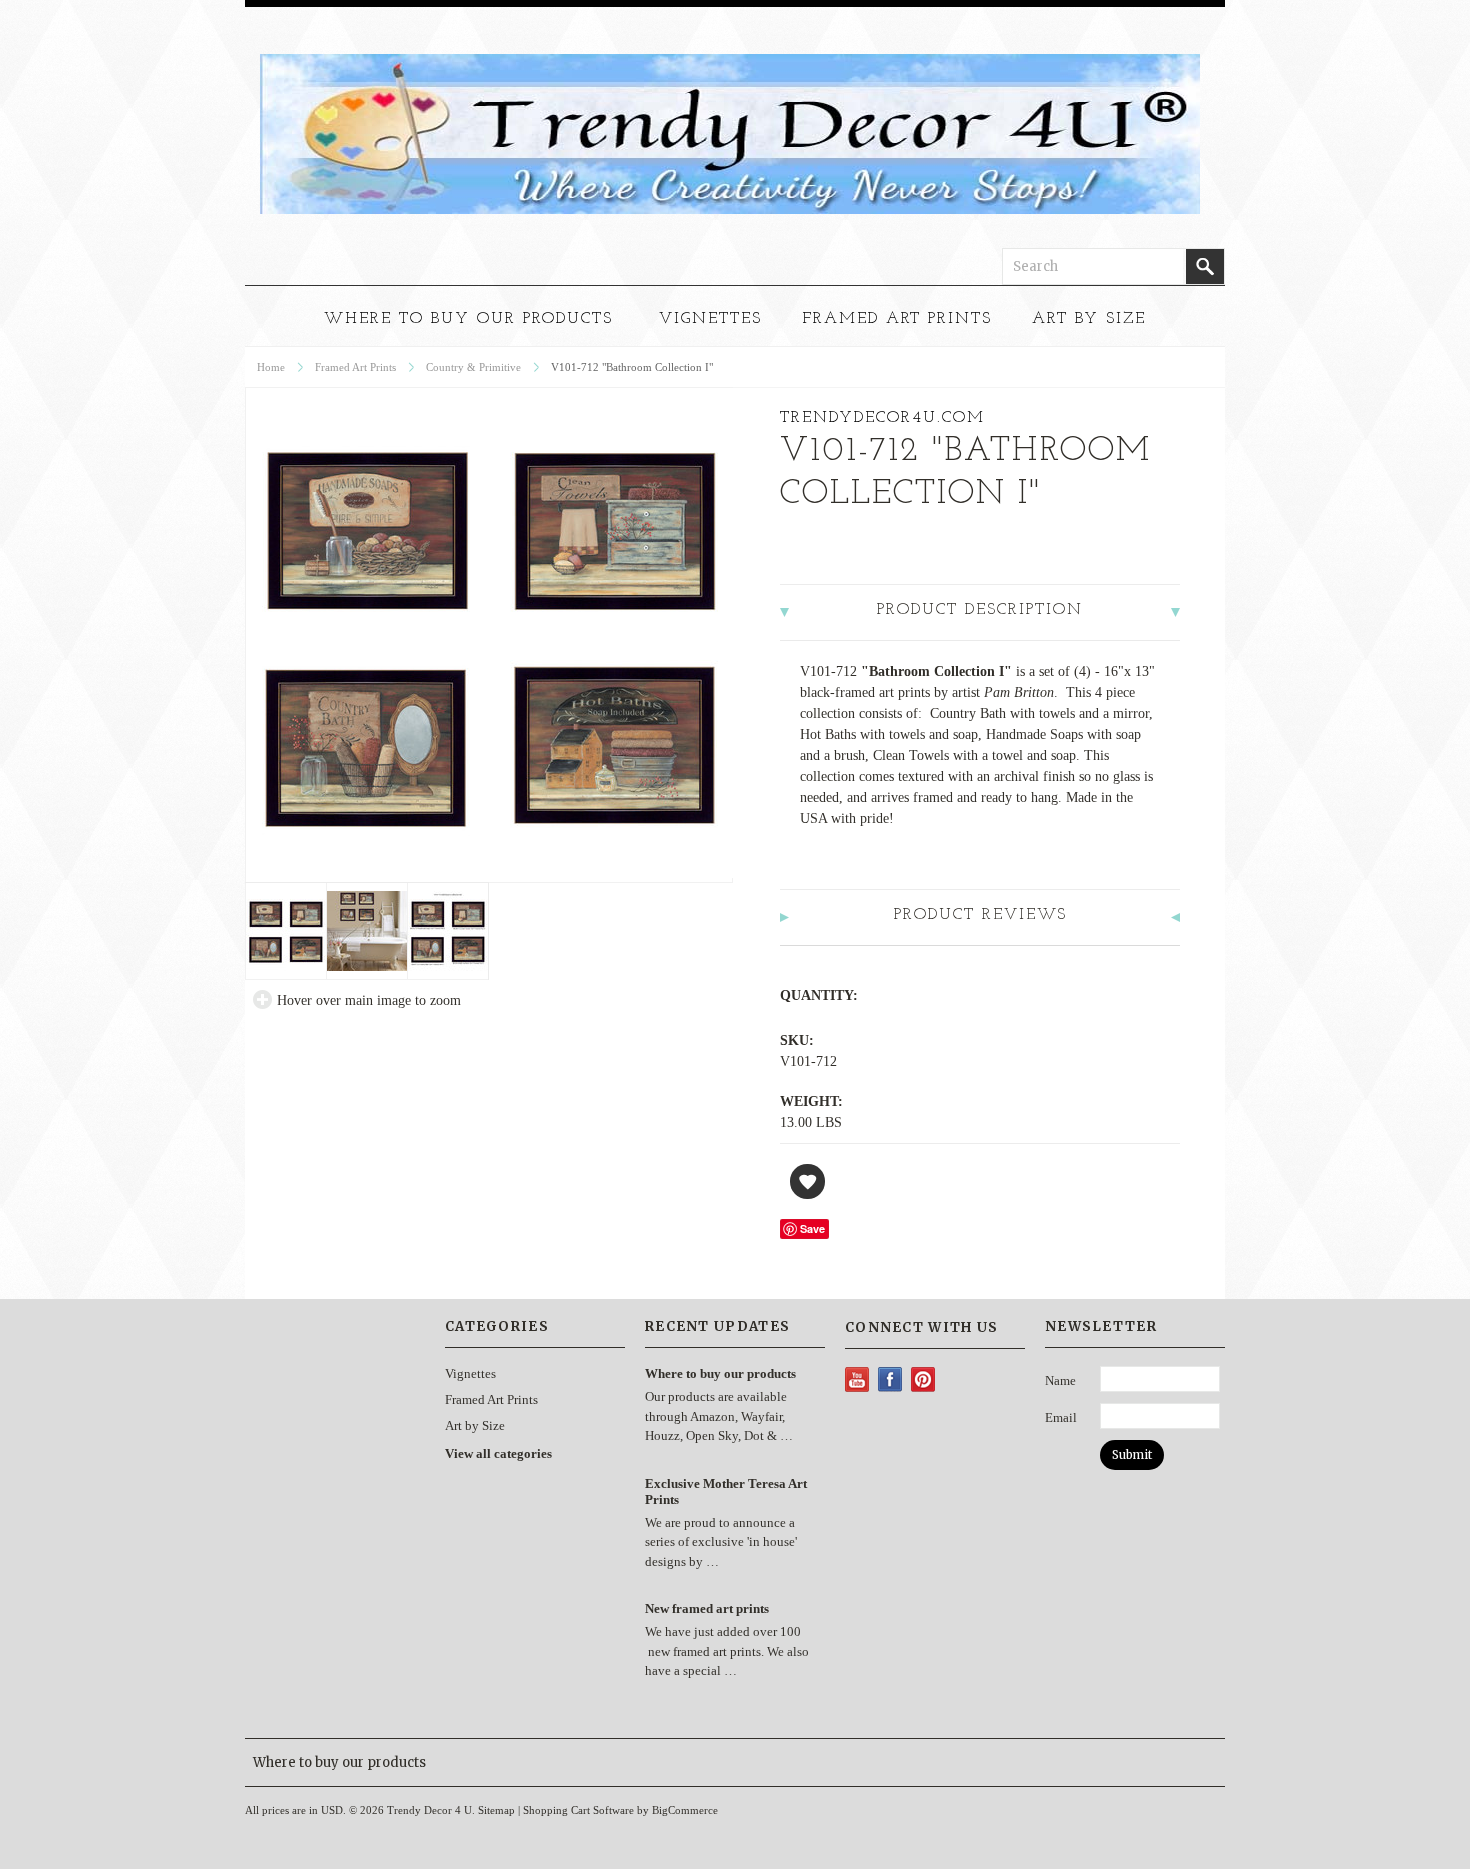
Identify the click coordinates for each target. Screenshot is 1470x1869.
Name (1060, 1380)
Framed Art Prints (897, 319)
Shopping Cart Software (578, 1810)
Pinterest (923, 1379)
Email (1061, 1417)
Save (812, 1228)
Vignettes (710, 319)
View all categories (498, 1453)
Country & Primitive (473, 367)
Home (271, 367)
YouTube (857, 1379)
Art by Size (1089, 319)
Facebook (890, 1379)
